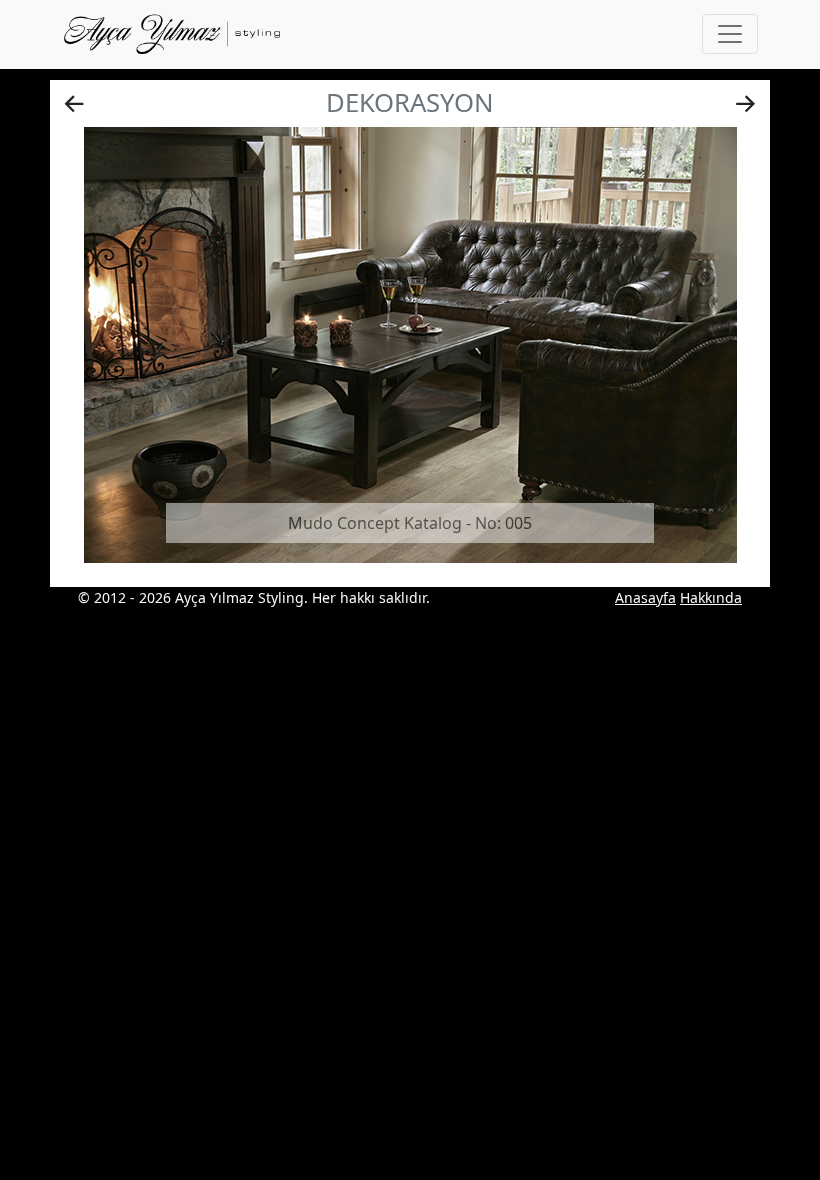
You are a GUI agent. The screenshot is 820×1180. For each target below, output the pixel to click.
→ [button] (745, 102)
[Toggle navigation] (730, 34)
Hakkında (711, 597)
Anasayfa (645, 597)
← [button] (74, 102)
